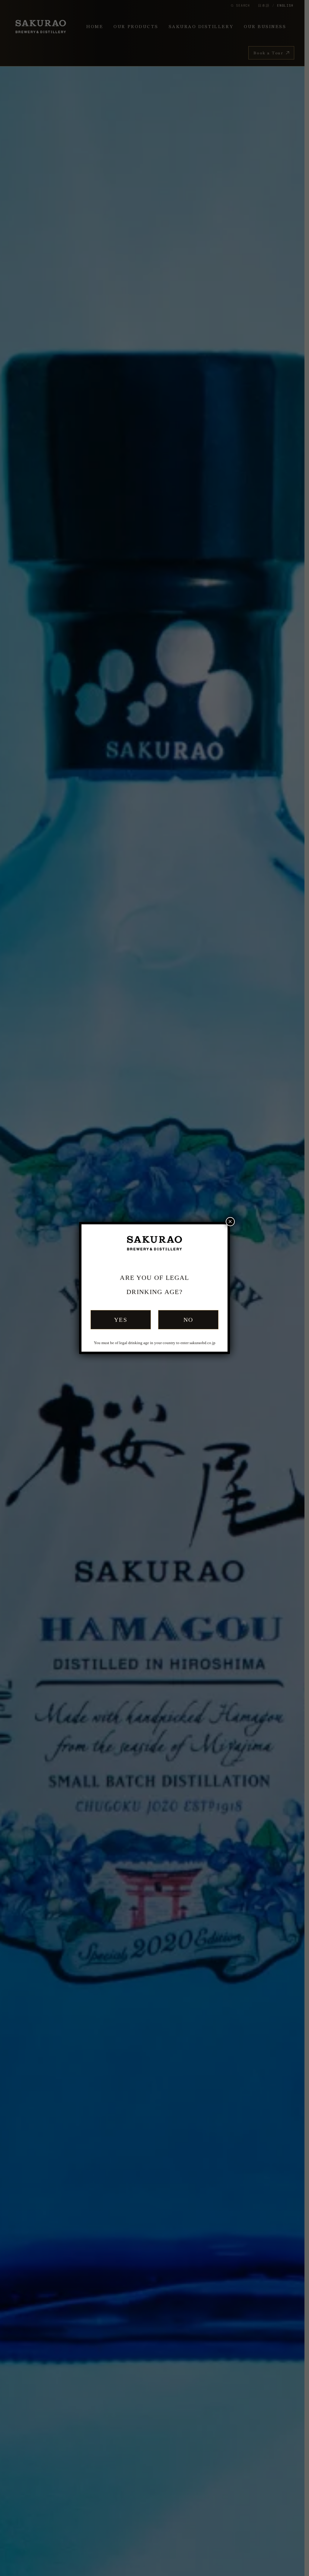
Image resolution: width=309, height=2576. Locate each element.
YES (121, 1320)
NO (188, 1320)
